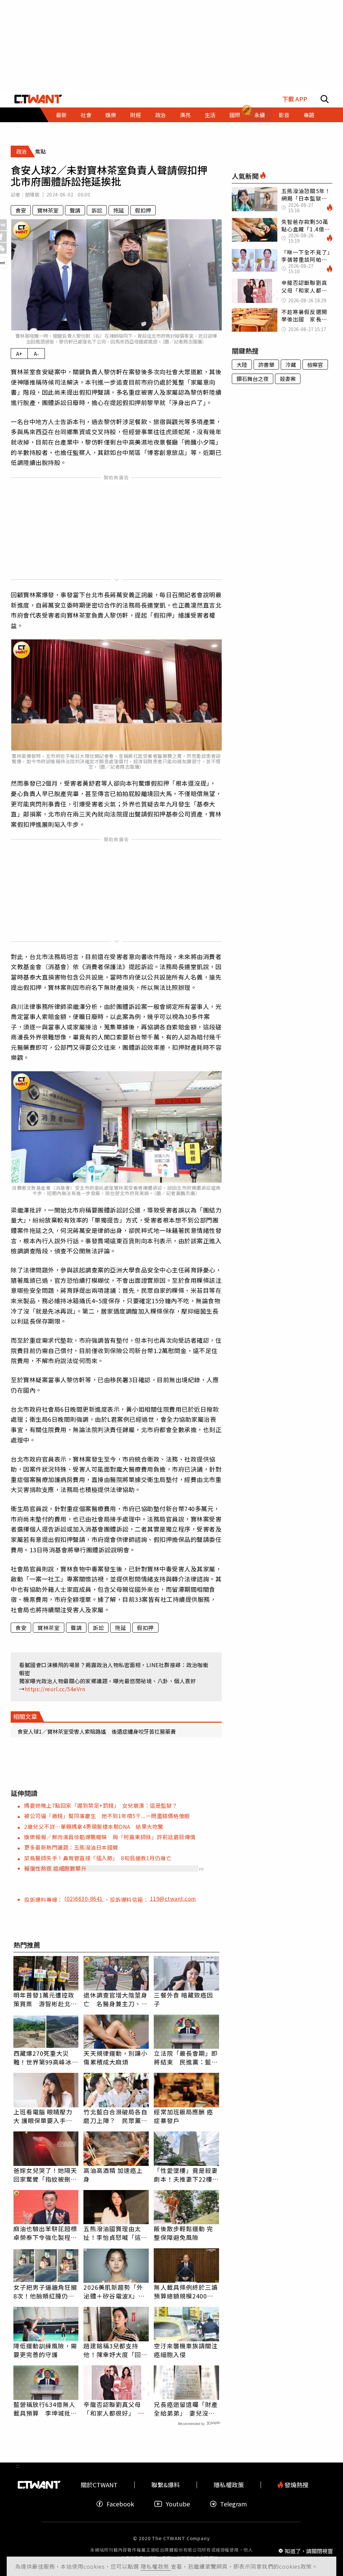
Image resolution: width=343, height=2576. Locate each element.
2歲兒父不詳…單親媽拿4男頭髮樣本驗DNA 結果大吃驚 (94, 1826)
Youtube (178, 2504)
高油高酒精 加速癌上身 (113, 2175)
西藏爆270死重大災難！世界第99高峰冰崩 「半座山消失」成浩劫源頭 (46, 2057)
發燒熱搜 (296, 2485)
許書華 (266, 365)
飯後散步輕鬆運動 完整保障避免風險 (183, 2233)
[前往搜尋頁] (325, 99)
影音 (284, 115)
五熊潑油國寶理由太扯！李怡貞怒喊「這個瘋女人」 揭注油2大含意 (116, 2233)
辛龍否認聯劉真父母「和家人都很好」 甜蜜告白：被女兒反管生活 (115, 2409)
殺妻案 (288, 379)
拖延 (119, 210)
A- (36, 354)
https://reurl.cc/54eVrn (55, 1689)
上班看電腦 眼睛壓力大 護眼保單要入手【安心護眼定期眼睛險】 (43, 2116)
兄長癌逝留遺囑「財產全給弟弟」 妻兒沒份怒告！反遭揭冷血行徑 (186, 2409)
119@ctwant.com (173, 1898)
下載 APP (295, 99)
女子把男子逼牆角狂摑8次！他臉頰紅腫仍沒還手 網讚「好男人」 (45, 2291)
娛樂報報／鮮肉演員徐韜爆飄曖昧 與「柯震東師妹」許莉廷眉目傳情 (110, 1837)
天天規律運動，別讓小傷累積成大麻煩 (115, 2057)
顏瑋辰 (32, 194)
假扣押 (143, 210)
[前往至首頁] (38, 99)
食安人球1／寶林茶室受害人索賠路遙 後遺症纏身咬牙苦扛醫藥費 (97, 1731)
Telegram (233, 2504)
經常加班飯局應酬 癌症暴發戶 (183, 2116)
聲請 (75, 210)
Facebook (120, 2504)
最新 (61, 115)
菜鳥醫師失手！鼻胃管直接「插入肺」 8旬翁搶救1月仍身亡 (98, 1858)
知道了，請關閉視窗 (309, 2551)
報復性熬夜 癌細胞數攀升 (55, 1868)
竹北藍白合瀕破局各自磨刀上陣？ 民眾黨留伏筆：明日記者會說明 (115, 2116)
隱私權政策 (156, 2566)
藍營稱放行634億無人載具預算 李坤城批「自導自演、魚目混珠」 (45, 2409)
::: (18, 125)
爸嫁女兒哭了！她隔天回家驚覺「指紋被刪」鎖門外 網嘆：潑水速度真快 (45, 2175)
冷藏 (291, 365)
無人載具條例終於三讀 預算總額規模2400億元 (186, 2291)
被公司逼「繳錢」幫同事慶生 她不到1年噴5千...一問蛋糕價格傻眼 (107, 1816)
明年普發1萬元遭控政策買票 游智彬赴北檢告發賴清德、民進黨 (45, 1999)
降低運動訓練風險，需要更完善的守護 (45, 2350)
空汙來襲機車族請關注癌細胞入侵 (186, 2350)
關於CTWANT (99, 2485)
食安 (21, 210)
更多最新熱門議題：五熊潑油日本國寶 (71, 1847)
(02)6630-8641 (84, 1898)
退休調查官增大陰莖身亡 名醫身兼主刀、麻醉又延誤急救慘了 (115, 1999)
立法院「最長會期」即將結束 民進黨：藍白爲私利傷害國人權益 (186, 2057)
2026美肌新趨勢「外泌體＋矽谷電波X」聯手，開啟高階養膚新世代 (115, 2291)
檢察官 (315, 365)
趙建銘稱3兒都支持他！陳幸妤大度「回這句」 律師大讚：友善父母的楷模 (115, 2350)
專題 (309, 115)
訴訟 (97, 210)
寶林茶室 (48, 210)
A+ (19, 354)
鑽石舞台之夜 (253, 379)
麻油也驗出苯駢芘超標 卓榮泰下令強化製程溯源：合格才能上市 (46, 2233)
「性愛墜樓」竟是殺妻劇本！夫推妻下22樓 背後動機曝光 (186, 2175)
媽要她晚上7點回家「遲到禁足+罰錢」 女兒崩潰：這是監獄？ (101, 1805)
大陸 (242, 365)
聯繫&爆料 (166, 2485)
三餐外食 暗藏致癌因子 (183, 1999)
